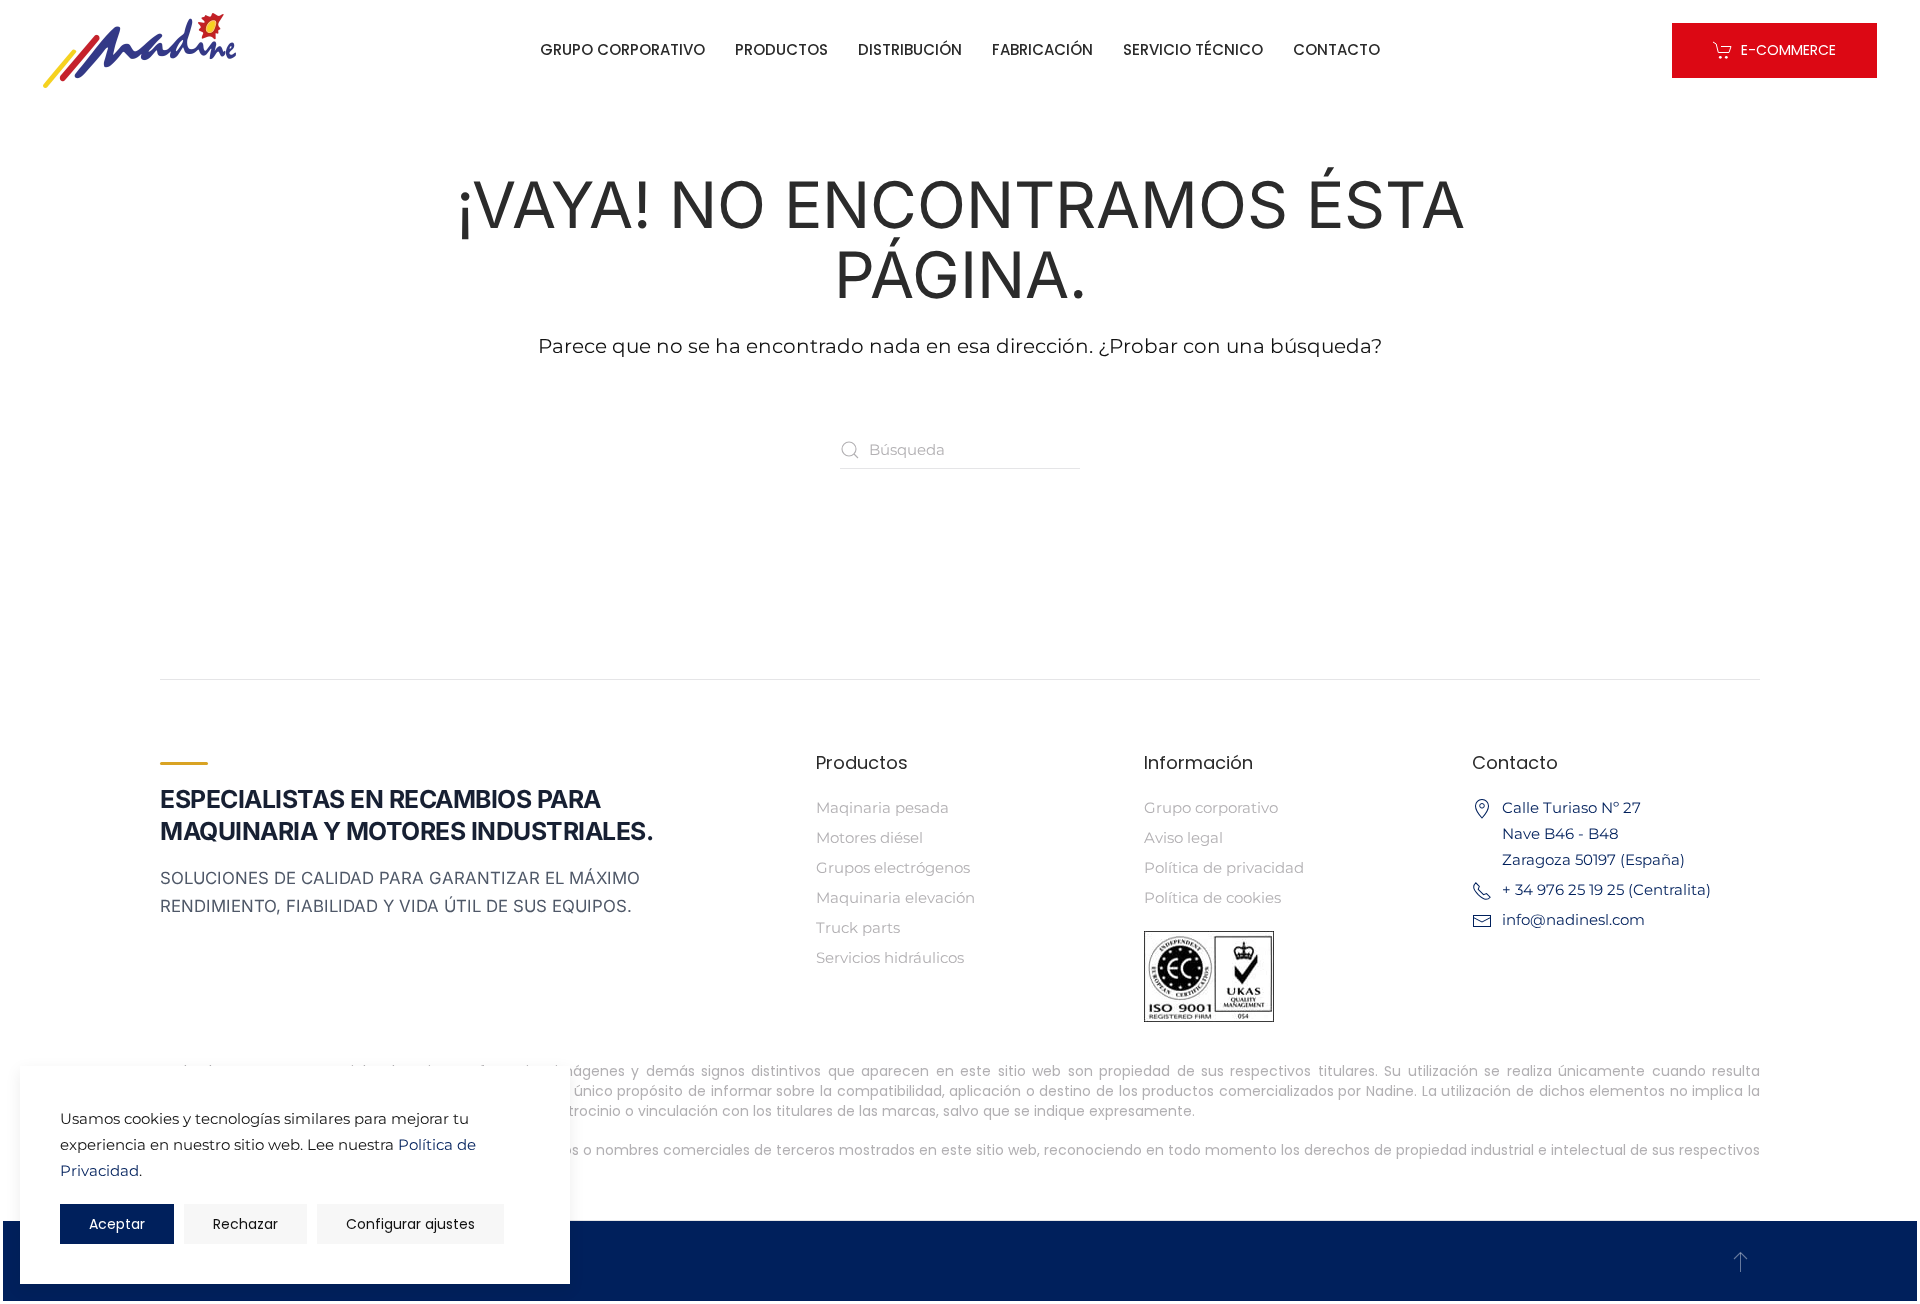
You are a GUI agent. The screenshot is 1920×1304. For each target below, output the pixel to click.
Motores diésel (869, 837)
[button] (1740, 1261)
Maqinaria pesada (882, 807)
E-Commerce (1788, 50)
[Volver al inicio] (139, 50)
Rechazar (245, 1224)
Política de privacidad (1224, 867)
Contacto (1336, 49)
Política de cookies (1212, 897)
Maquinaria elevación (895, 897)
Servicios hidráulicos (890, 957)
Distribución (910, 49)
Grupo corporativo (622, 49)
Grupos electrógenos (893, 867)
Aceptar (117, 1224)
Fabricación (1042, 49)
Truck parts (858, 927)
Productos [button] (781, 49)
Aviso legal (1183, 837)
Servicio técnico (1193, 49)
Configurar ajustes (410, 1224)
